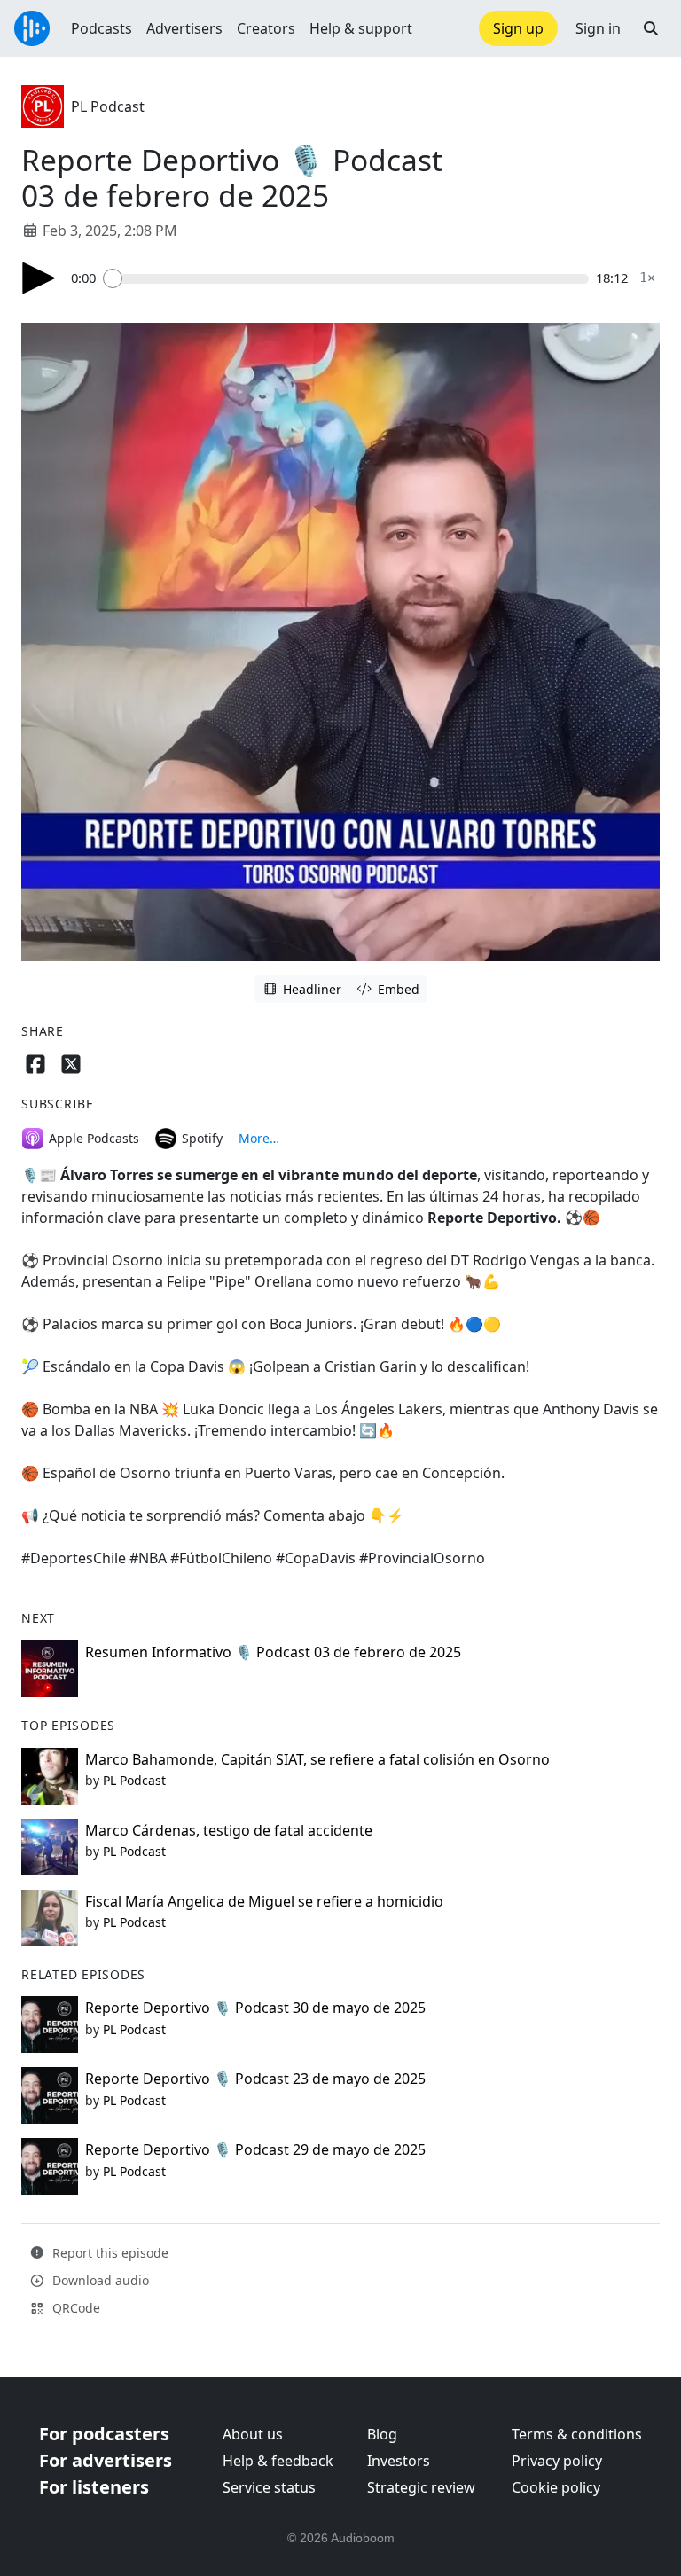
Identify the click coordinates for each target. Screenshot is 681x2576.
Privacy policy (557, 2461)
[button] (651, 28)
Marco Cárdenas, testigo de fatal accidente (229, 1830)
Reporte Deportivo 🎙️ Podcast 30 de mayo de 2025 (255, 2008)
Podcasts (102, 28)
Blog (382, 2434)
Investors (399, 2461)
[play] (39, 278)
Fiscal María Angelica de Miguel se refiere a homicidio (264, 1901)
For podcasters (104, 2434)
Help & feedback (278, 2461)
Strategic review (421, 2487)
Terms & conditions (577, 2434)
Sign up (518, 28)
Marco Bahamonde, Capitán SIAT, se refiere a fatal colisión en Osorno (317, 1759)
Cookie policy (556, 2487)
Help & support (361, 28)
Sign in (598, 28)
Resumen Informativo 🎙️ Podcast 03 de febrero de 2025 (273, 1652)
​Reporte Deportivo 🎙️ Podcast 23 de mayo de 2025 (255, 2079)
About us (253, 2434)
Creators (266, 28)
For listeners (94, 2487)
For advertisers (106, 2460)
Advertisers (184, 28)
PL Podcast (108, 106)
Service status (269, 2487)
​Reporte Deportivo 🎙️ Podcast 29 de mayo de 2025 (255, 2149)
